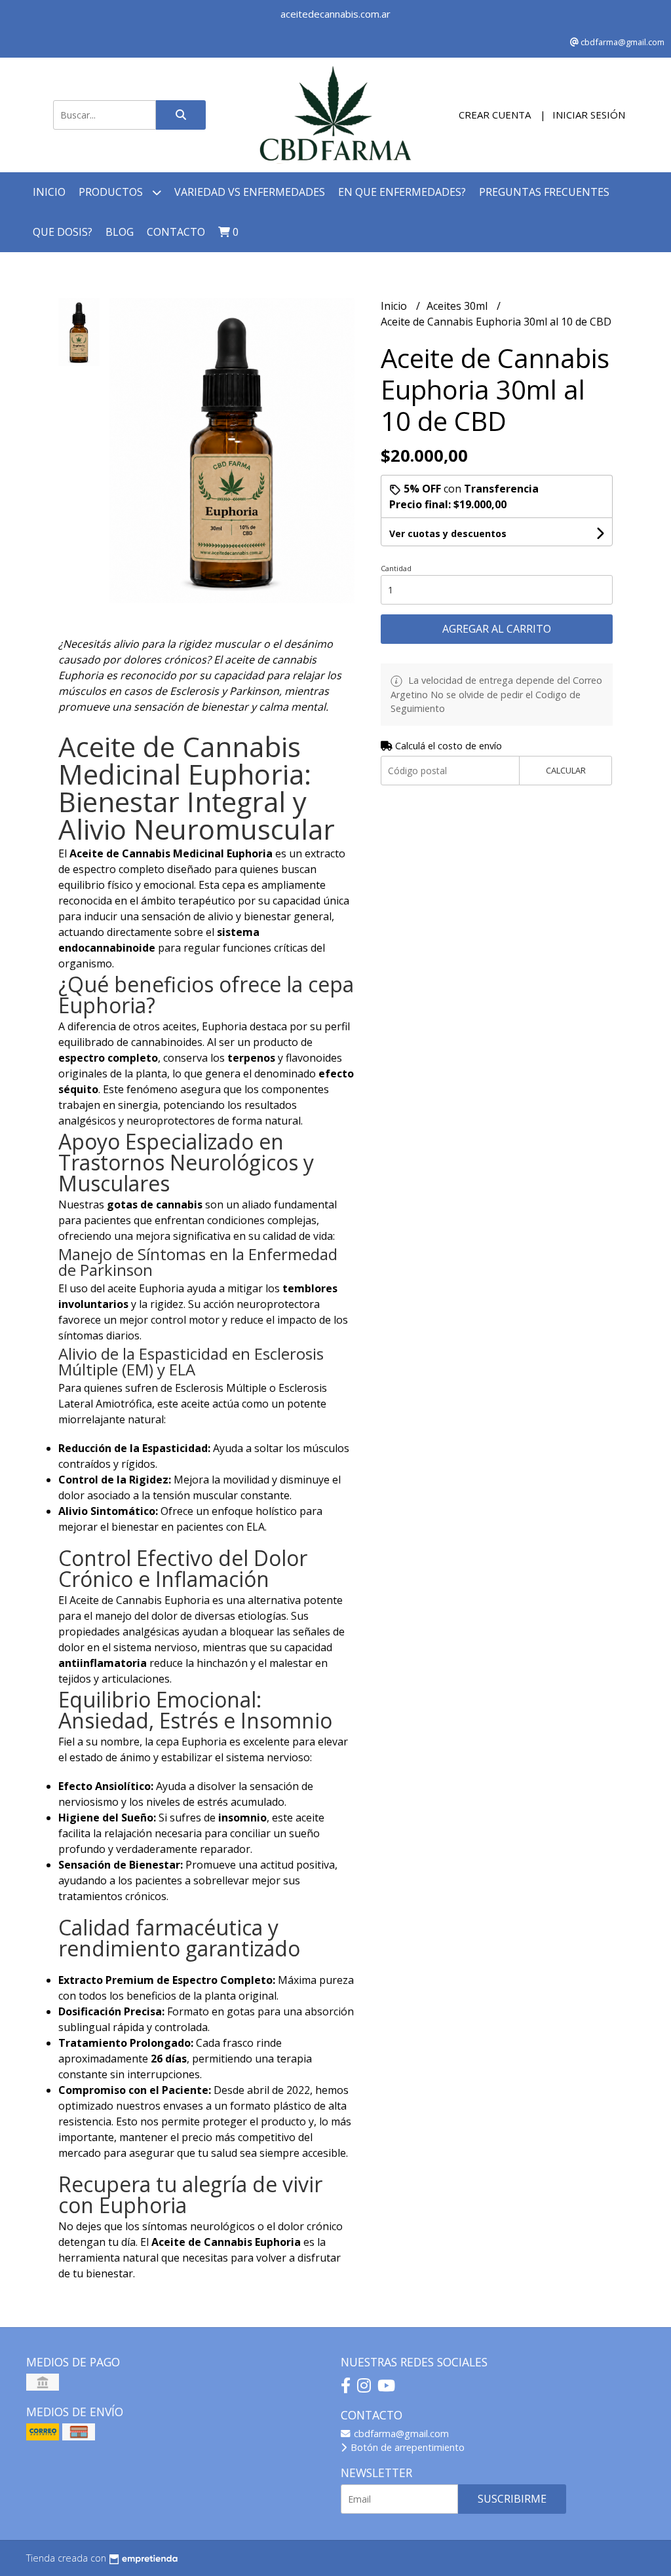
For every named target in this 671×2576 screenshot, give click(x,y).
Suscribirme (512, 2499)
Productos (112, 192)
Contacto (176, 232)
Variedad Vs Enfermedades (250, 192)
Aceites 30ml (458, 306)
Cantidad (396, 568)
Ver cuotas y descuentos (448, 533)
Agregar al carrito (497, 629)
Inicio (49, 192)
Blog (120, 232)
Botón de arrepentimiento (406, 2447)
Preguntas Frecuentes (544, 192)
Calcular (566, 770)
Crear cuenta (495, 115)
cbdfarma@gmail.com (400, 2434)
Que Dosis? (63, 232)
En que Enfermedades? (402, 192)
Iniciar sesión (589, 115)
